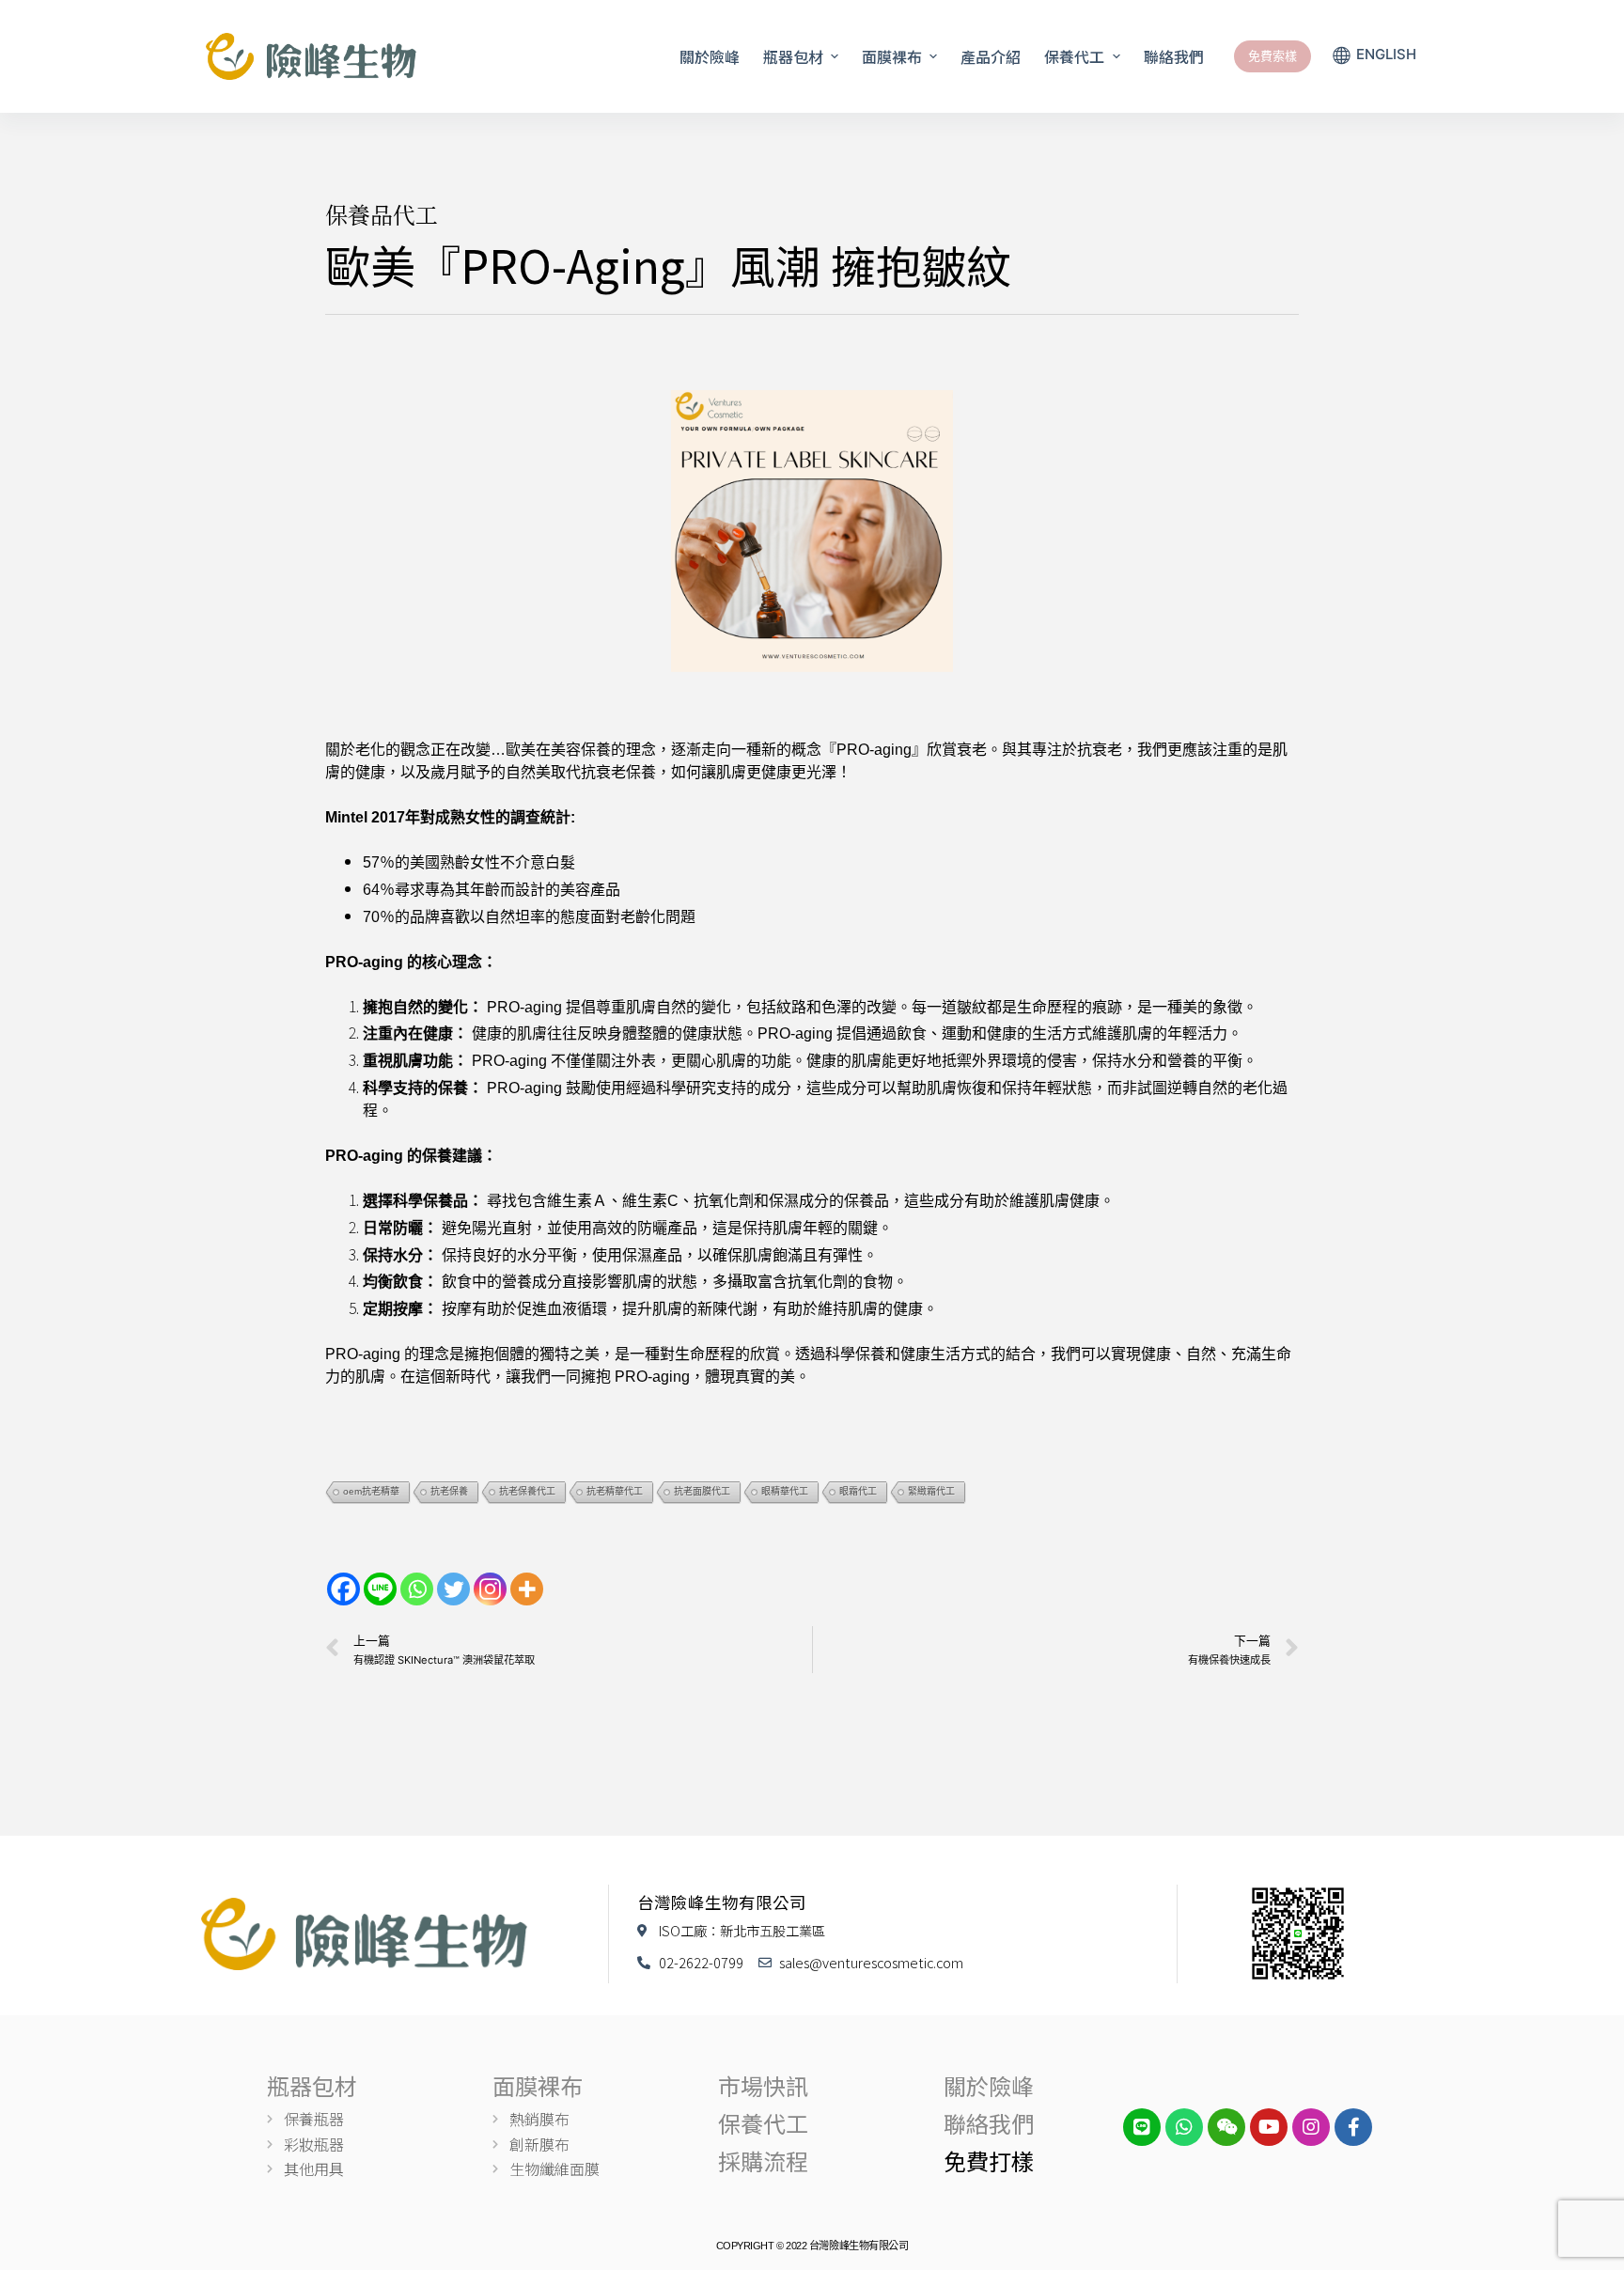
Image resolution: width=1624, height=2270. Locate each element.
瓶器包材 (312, 2085)
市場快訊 (763, 2085)
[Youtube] (1269, 2127)
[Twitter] (453, 1589)
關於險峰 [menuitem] (710, 56)
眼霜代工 (858, 1491)
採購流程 (763, 2160)
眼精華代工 (785, 1491)
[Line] (380, 1589)
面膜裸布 (538, 2085)
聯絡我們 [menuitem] (1174, 56)
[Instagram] (490, 1589)
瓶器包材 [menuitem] (793, 56)
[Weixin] (1226, 2127)
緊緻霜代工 (931, 1491)
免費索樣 (1273, 55)
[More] (527, 1589)
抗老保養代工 (527, 1491)
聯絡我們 (989, 2123)
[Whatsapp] (417, 1589)
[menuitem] (1374, 56)
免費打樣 (989, 2160)
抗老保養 (449, 1491)
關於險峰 (989, 2085)
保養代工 (763, 2123)
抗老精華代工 (615, 1491)
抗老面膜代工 (702, 1491)
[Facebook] (344, 1589)
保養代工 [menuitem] (1074, 56)
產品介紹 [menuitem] (991, 56)
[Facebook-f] (1353, 2127)
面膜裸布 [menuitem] (892, 56)
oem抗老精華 (371, 1491)
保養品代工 (382, 214)
